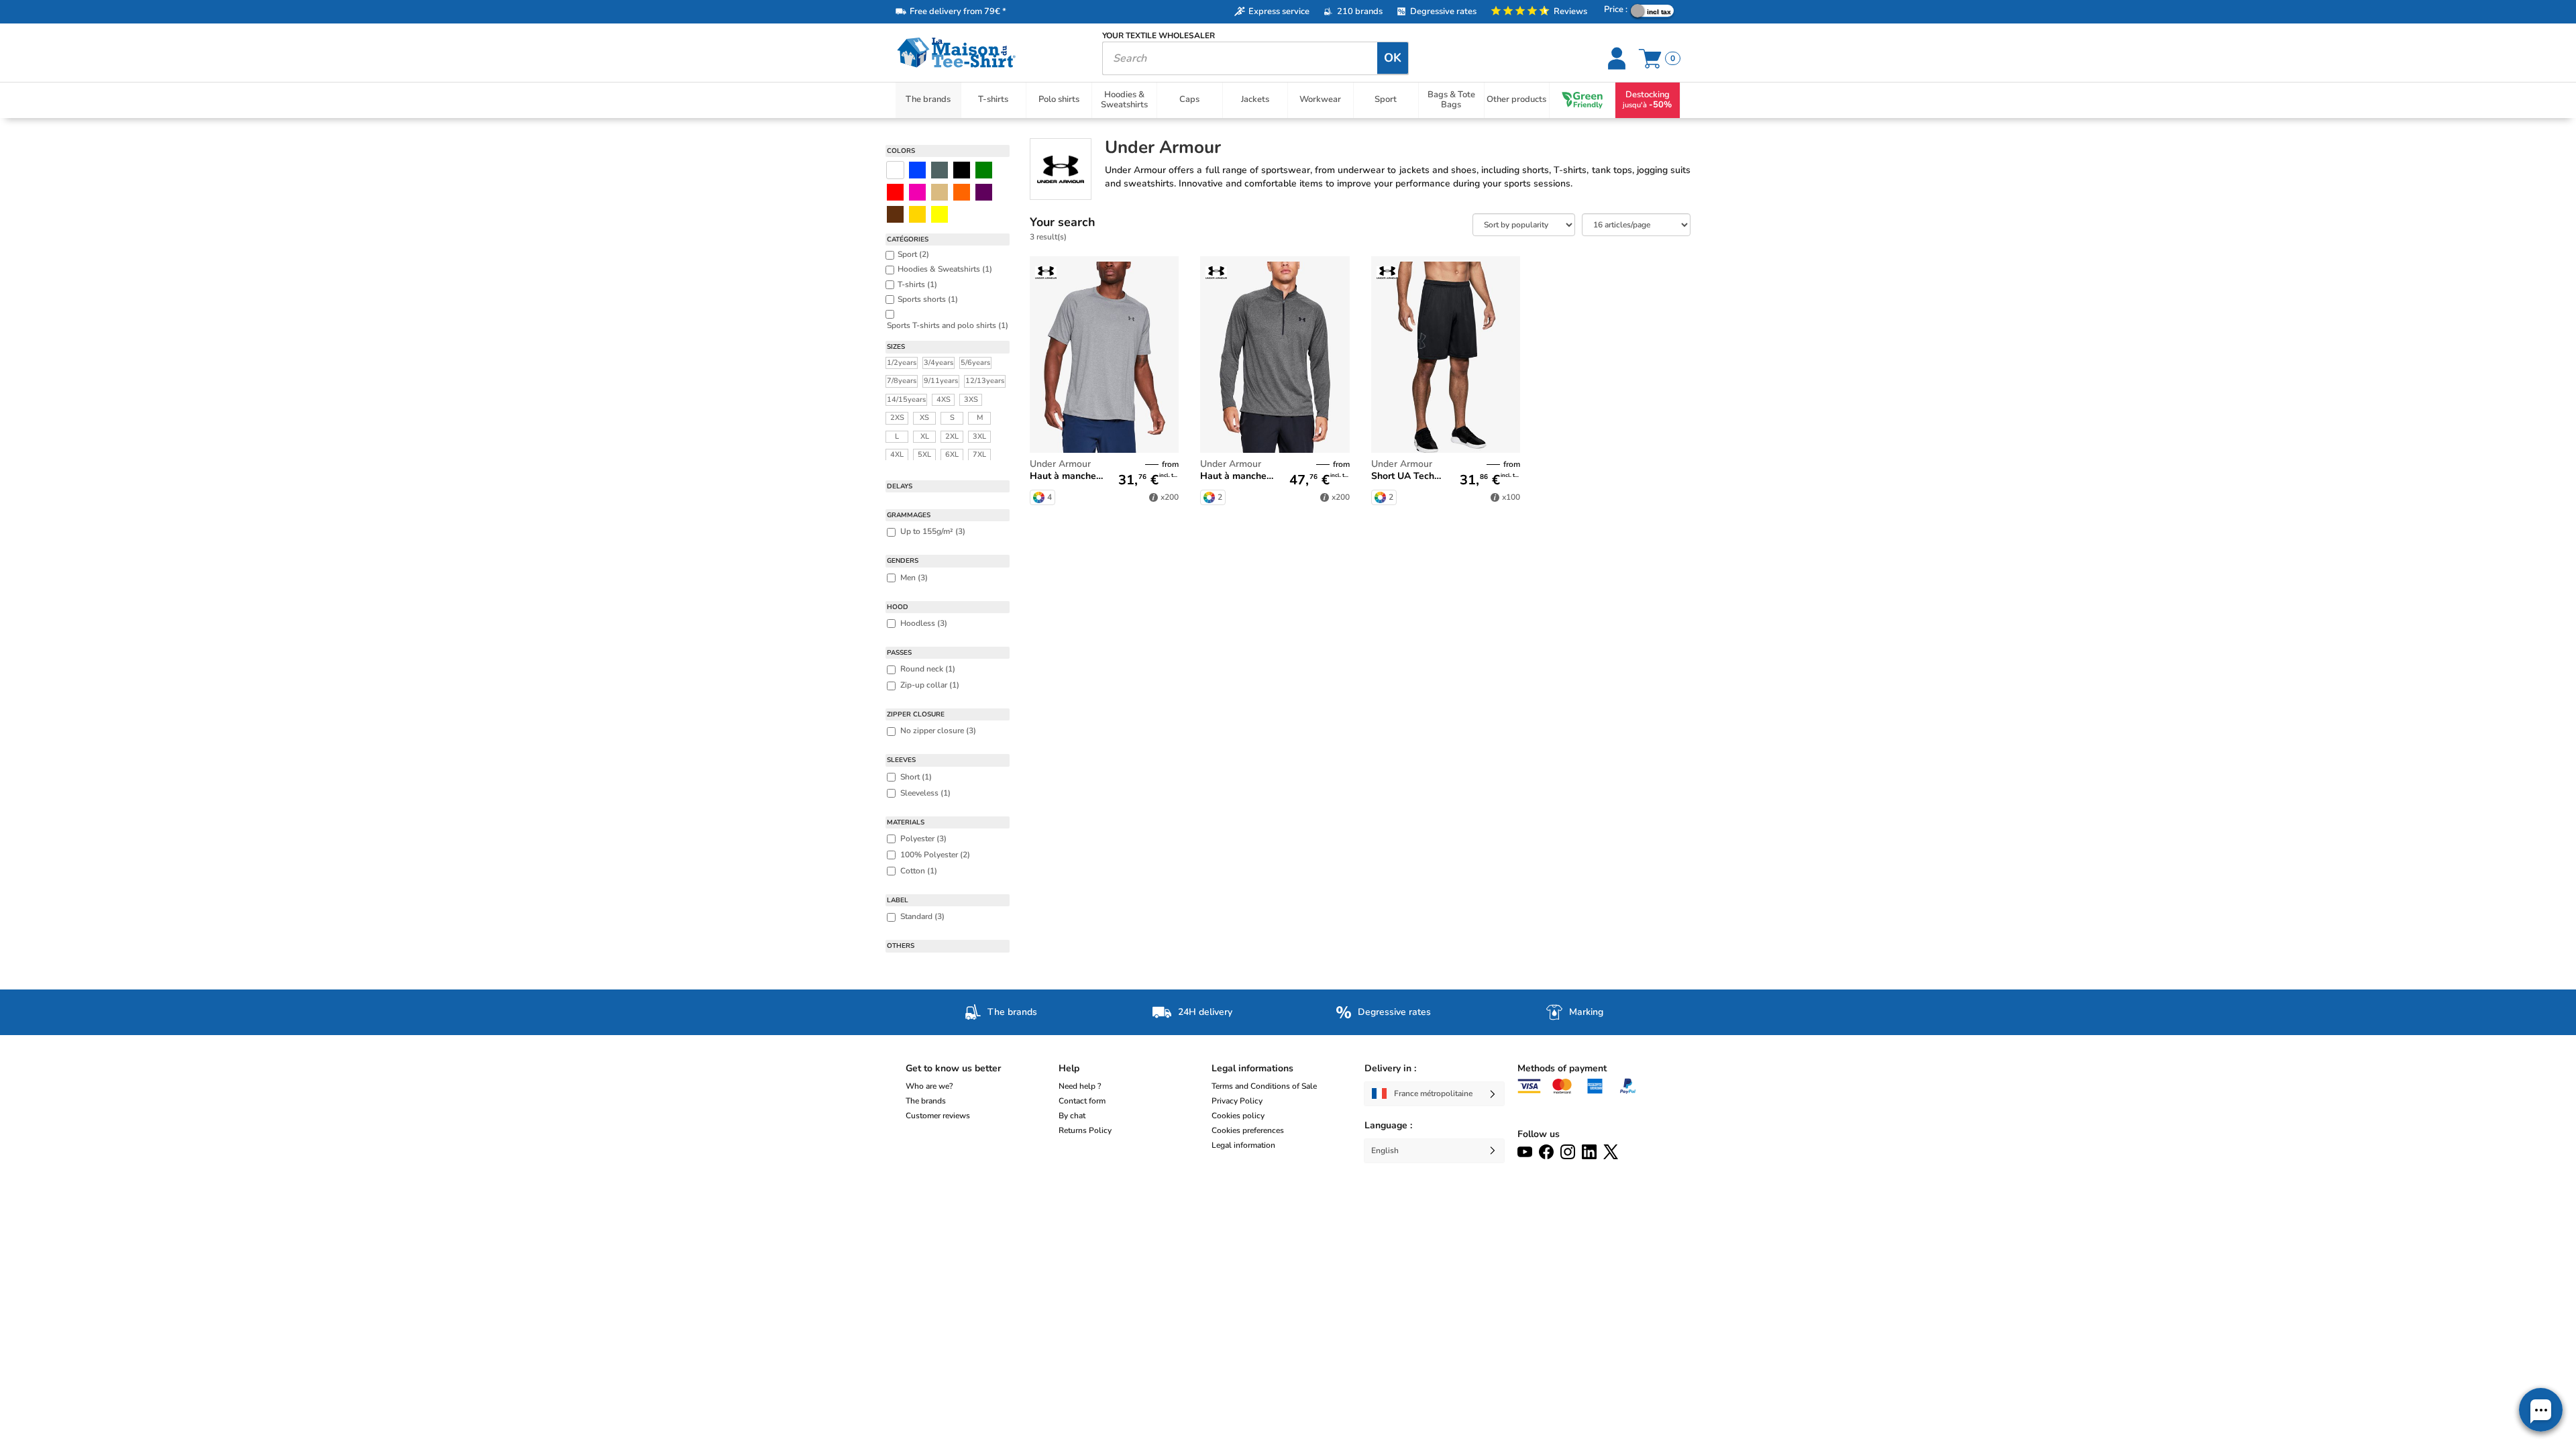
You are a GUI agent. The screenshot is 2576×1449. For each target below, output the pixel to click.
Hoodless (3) (924, 623)
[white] (895, 170)
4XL (897, 454)
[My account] (1618, 58)
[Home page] (989, 53)
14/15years (906, 399)
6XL (952, 454)
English (1385, 1150)
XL (925, 436)
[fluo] (940, 214)
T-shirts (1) (917, 284)
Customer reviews (938, 1116)
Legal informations (1252, 1068)
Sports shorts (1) (928, 299)
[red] (895, 192)
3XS (971, 399)
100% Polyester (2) (935, 855)
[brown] (895, 214)
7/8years (902, 381)
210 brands (1360, 11)
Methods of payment (1562, 1068)
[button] (2541, 1410)
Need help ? (1080, 1086)
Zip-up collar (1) (930, 685)
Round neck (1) (928, 669)
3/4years (938, 363)
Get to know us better (953, 1068)
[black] (962, 170)
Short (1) (916, 777)
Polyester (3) (923, 839)
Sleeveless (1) (925, 793)
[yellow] (917, 214)
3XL (979, 436)
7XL (979, 454)
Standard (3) (922, 916)
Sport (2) (913, 254)
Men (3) (914, 578)
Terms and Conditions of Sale (1264, 1086)
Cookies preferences (1248, 1130)
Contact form (1082, 1101)
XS (924, 418)
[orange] (962, 192)
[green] (984, 170)
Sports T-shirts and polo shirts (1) (948, 325)
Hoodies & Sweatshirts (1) (945, 269)
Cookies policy (1238, 1116)
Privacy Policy (1237, 1101)
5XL (924, 454)
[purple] (984, 192)
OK (1393, 58)
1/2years (902, 363)
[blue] (917, 170)
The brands (926, 1101)
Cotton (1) (919, 871)
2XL (952, 436)
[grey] (940, 170)
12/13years (985, 381)
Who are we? (929, 1086)
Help (1069, 1068)
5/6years (975, 363)
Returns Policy (1085, 1130)
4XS (944, 399)
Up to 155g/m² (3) (933, 531)
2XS (897, 418)
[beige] (940, 192)
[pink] (917, 192)
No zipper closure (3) (938, 731)
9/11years (941, 381)
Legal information (1243, 1145)
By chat (1072, 1116)
